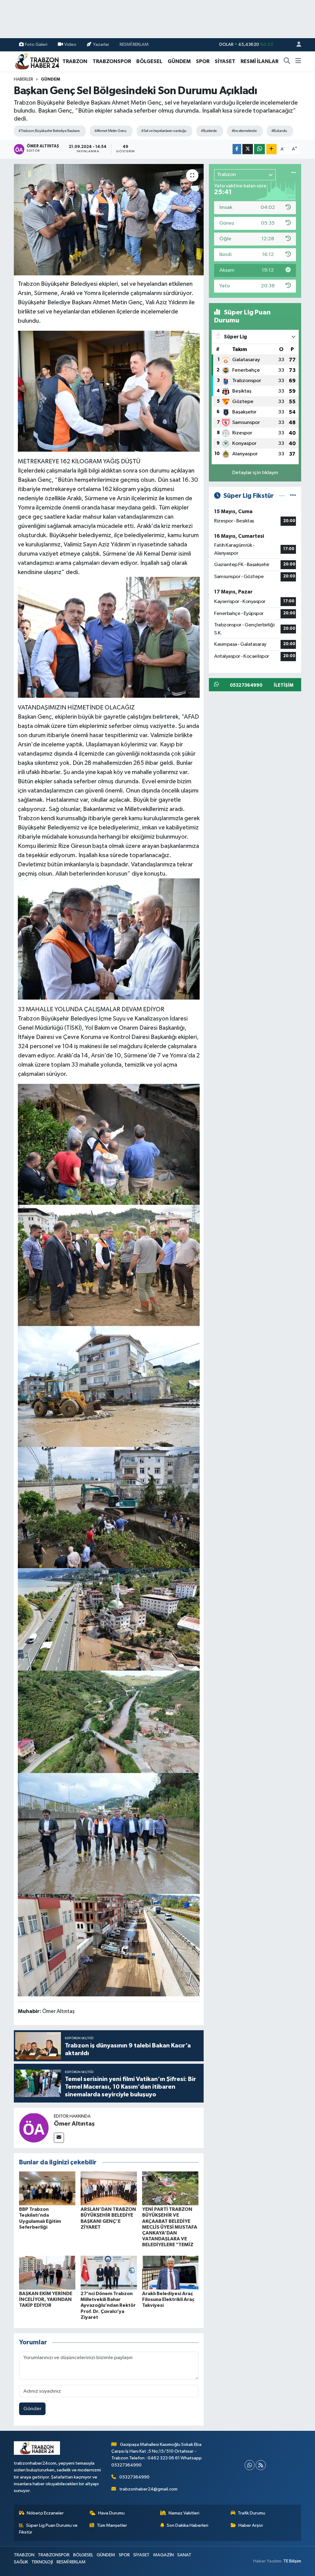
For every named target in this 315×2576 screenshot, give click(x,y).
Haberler (24, 79)
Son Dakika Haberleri (187, 2525)
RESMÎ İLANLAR (259, 61)
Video (70, 44)
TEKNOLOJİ (42, 2562)
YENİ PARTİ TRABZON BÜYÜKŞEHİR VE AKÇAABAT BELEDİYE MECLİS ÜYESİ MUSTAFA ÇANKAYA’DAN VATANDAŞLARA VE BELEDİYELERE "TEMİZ (170, 2227)
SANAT (184, 2555)
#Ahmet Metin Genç (110, 131)
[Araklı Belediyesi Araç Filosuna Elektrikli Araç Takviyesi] (170, 2272)
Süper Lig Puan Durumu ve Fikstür (48, 2529)
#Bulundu (279, 131)
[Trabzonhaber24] (37, 61)
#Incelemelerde (244, 131)
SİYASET (225, 61)
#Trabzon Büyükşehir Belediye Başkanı (49, 131)
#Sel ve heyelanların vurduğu (164, 131)
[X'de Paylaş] (248, 149)
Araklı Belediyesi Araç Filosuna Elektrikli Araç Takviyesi (168, 2299)
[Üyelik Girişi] (296, 45)
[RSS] (261, 2465)
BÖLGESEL (149, 61)
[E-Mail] (59, 2138)
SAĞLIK (21, 2562)
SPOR (203, 61)
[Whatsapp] (250, 2465)
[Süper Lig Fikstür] (293, 496)
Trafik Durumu (251, 2513)
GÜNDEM (179, 61)
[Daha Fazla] (271, 149)
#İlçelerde (209, 131)
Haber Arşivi (251, 2525)
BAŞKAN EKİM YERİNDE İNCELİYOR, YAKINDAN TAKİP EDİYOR (46, 2299)
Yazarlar (101, 44)
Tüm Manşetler (112, 2525)
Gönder (32, 2409)
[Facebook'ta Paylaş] (237, 149)
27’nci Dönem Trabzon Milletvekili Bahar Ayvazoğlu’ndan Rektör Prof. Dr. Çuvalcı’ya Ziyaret (108, 2305)
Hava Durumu (111, 2513)
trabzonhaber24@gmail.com (148, 2489)
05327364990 (134, 2477)
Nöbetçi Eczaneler (45, 2513)
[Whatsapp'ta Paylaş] (259, 149)
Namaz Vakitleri (184, 2513)
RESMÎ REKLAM (134, 44)
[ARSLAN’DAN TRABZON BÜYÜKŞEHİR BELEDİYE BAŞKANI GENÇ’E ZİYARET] (109, 2188)
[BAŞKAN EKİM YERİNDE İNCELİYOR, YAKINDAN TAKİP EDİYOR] (47, 2272)
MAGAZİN (163, 2555)
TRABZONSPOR (112, 61)
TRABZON (75, 61)
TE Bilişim (292, 2561)
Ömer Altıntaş (74, 2124)
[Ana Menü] (298, 62)
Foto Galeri (36, 44)
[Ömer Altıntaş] (34, 2128)
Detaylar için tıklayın (255, 473)
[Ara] (287, 62)
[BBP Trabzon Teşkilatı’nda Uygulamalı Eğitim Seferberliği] (47, 2188)
